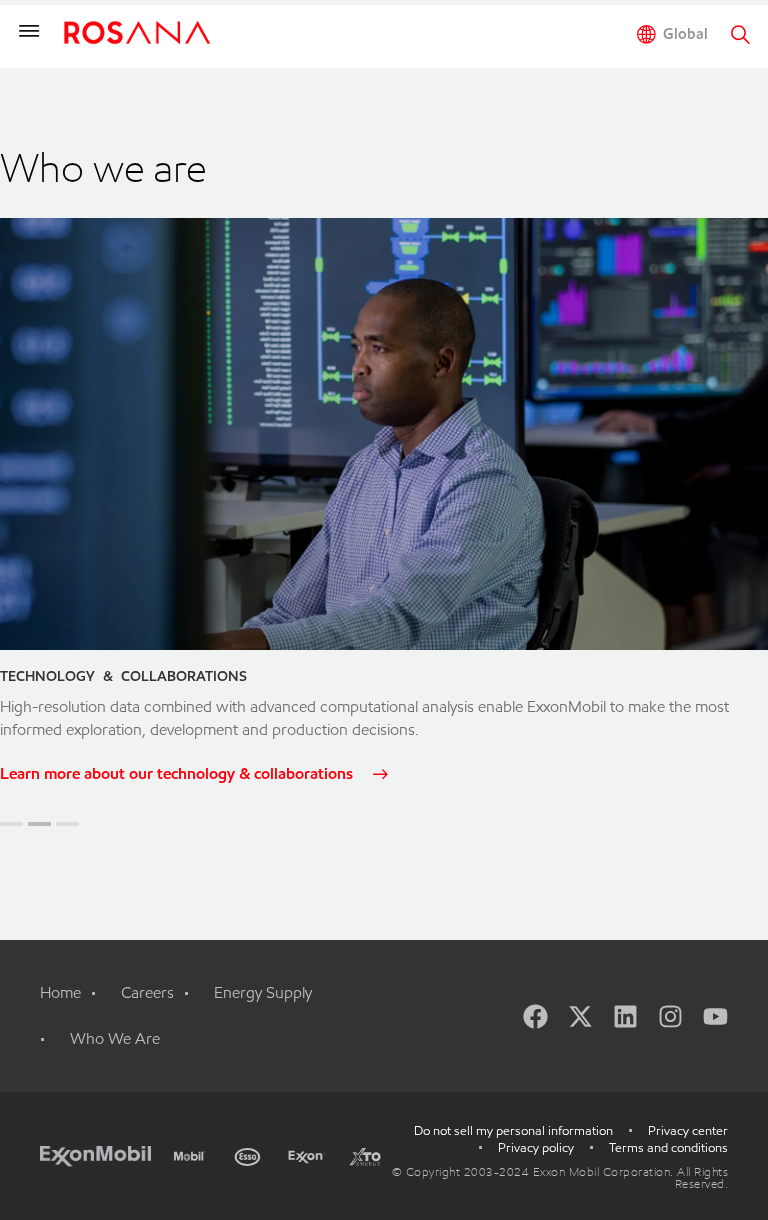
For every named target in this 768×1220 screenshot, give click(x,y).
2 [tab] (39, 824)
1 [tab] (11, 824)
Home (60, 992)
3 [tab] (67, 824)
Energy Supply (263, 992)
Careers (147, 992)
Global (685, 34)
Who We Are (115, 1038)
